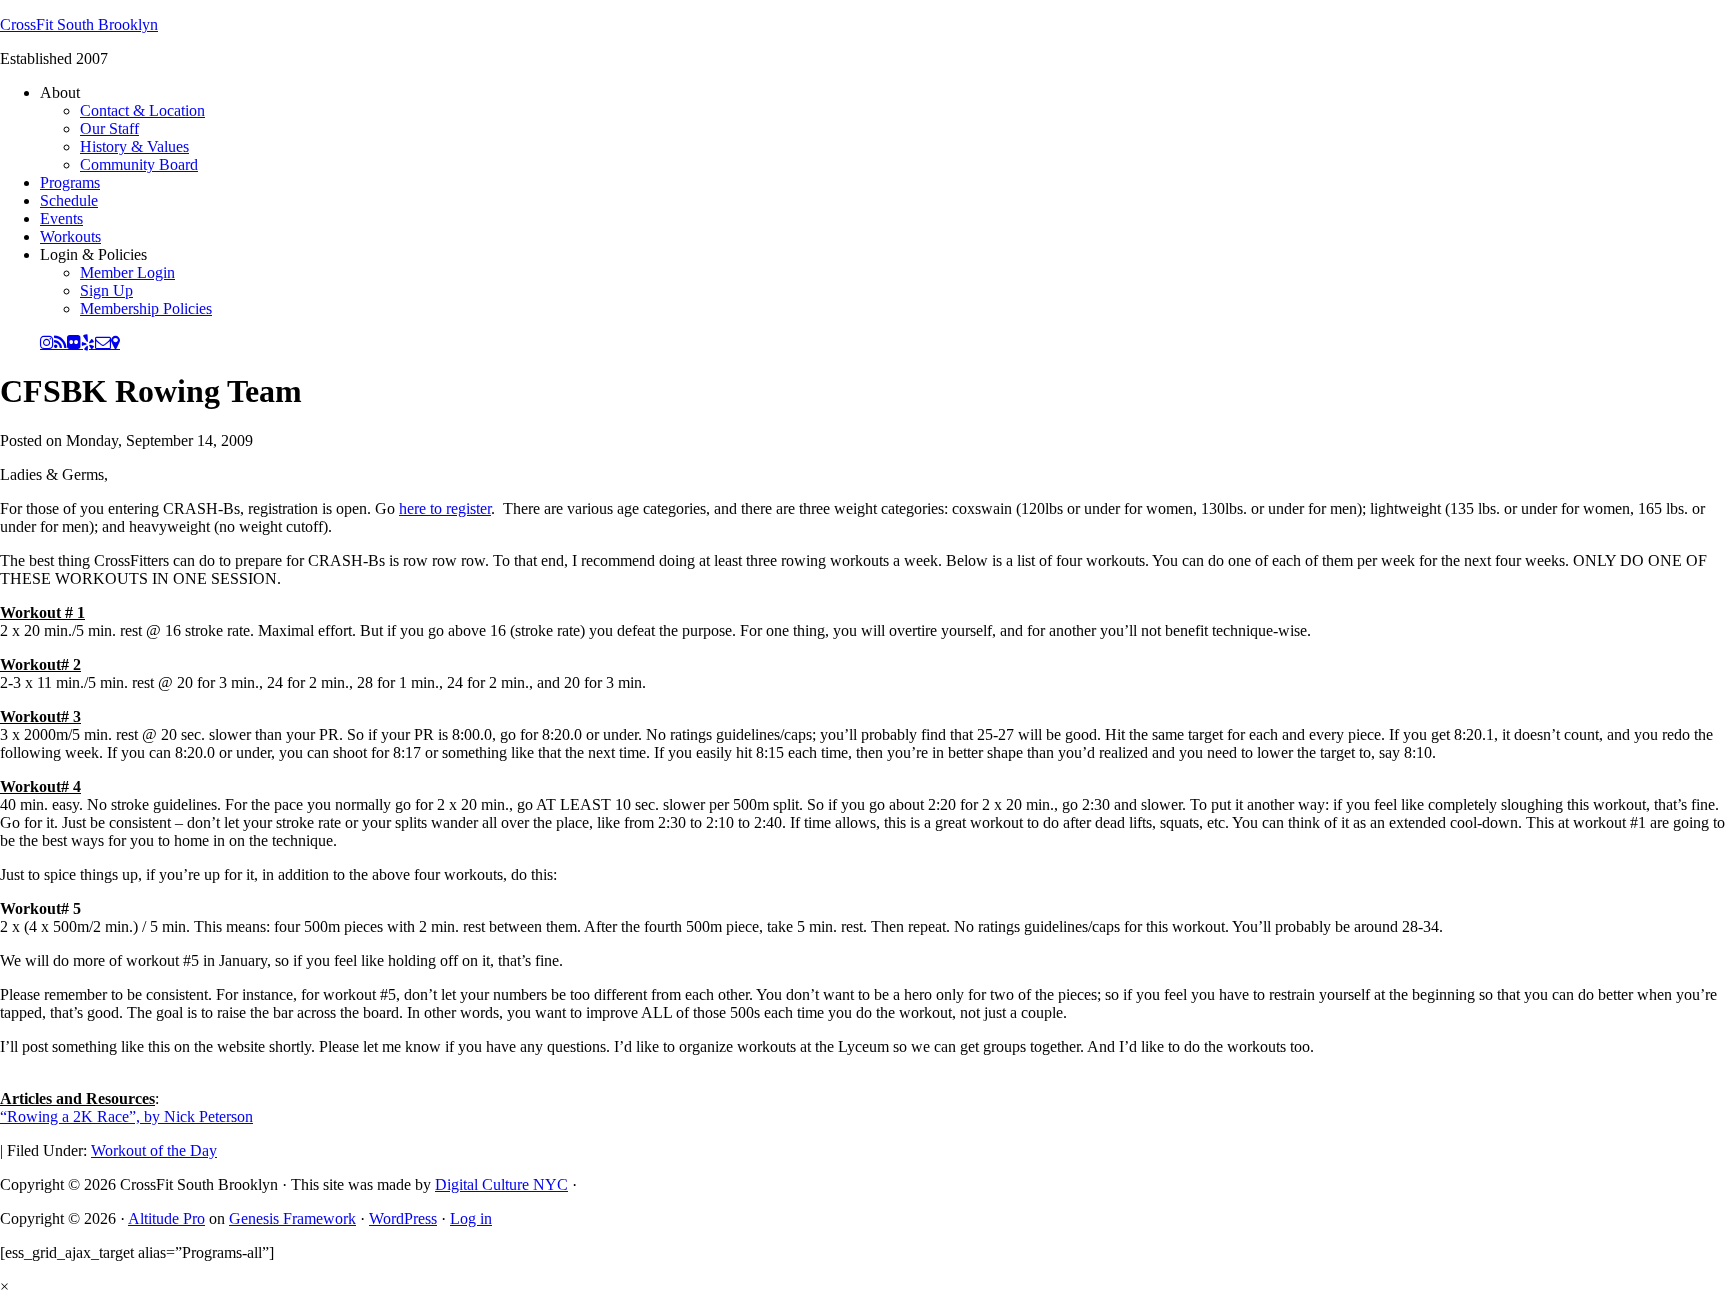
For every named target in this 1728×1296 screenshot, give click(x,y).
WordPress (403, 1218)
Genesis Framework (292, 1218)
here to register (445, 508)
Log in (471, 1218)
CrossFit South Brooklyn (79, 24)
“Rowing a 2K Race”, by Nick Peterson (126, 1116)
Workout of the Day (154, 1150)
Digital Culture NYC (501, 1184)
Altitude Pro (166, 1218)
